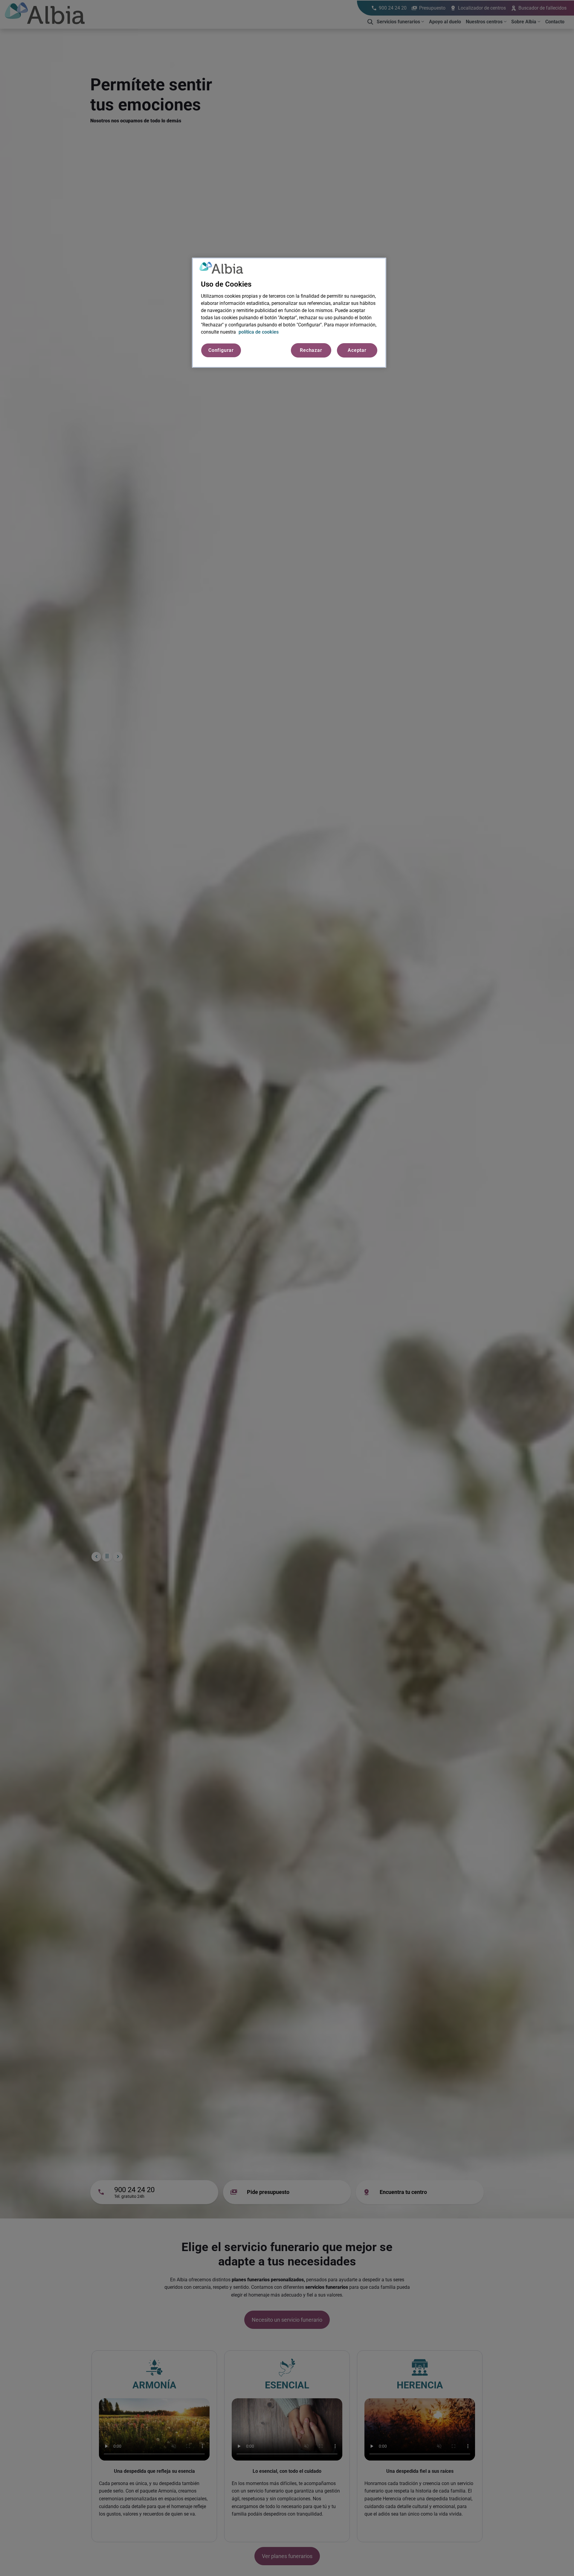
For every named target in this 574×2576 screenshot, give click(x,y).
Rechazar (311, 350)
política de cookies (259, 332)
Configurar (221, 350)
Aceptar (357, 350)
